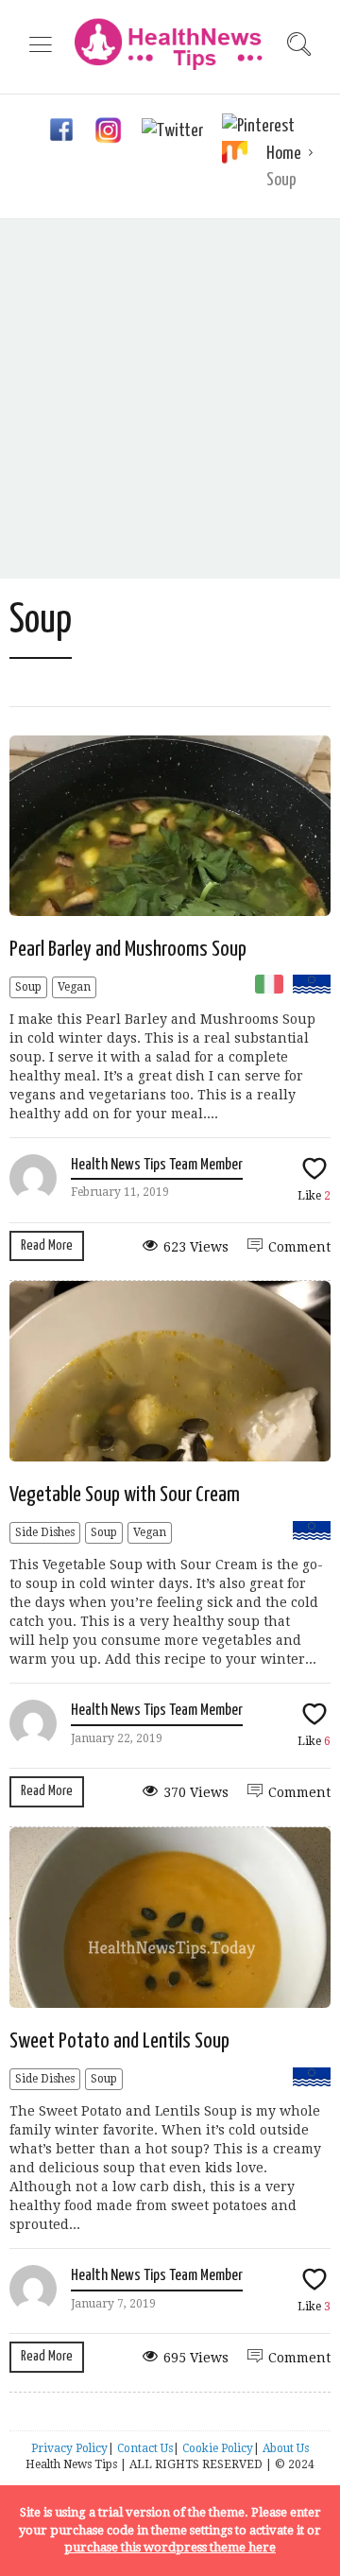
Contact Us (145, 2448)
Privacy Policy (69, 2448)
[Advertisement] (170, 399)
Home (284, 154)
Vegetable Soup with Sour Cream (125, 1495)
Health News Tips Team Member (157, 1165)
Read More (47, 1245)
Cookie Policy (218, 2448)
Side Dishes (45, 1532)
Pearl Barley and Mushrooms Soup (128, 950)
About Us (286, 2448)
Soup (28, 987)
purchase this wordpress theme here (170, 2547)
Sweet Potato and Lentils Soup (119, 2041)
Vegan (74, 987)
